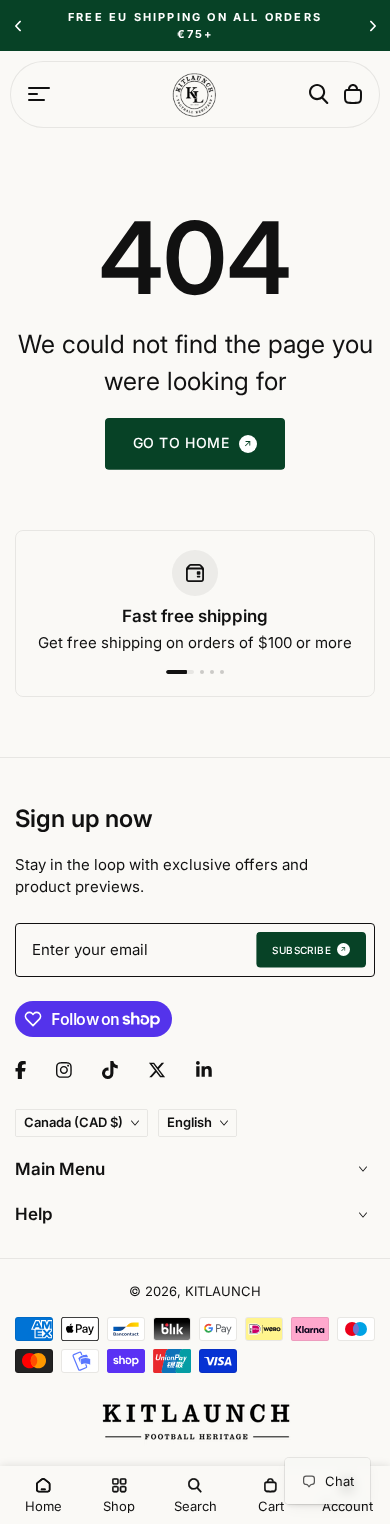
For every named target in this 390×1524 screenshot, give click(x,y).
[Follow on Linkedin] (204, 1070)
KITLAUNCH (223, 1291)
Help (34, 1214)
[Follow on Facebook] (20, 1070)
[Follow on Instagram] (64, 1070)
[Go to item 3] (212, 672)
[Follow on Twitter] (157, 1070)
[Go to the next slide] (372, 25)
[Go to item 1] (180, 672)
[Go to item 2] (202, 672)
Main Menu (60, 1169)
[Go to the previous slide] (17, 25)
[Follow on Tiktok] (110, 1070)
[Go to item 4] (222, 672)
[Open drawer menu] (39, 94)
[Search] (319, 94)
